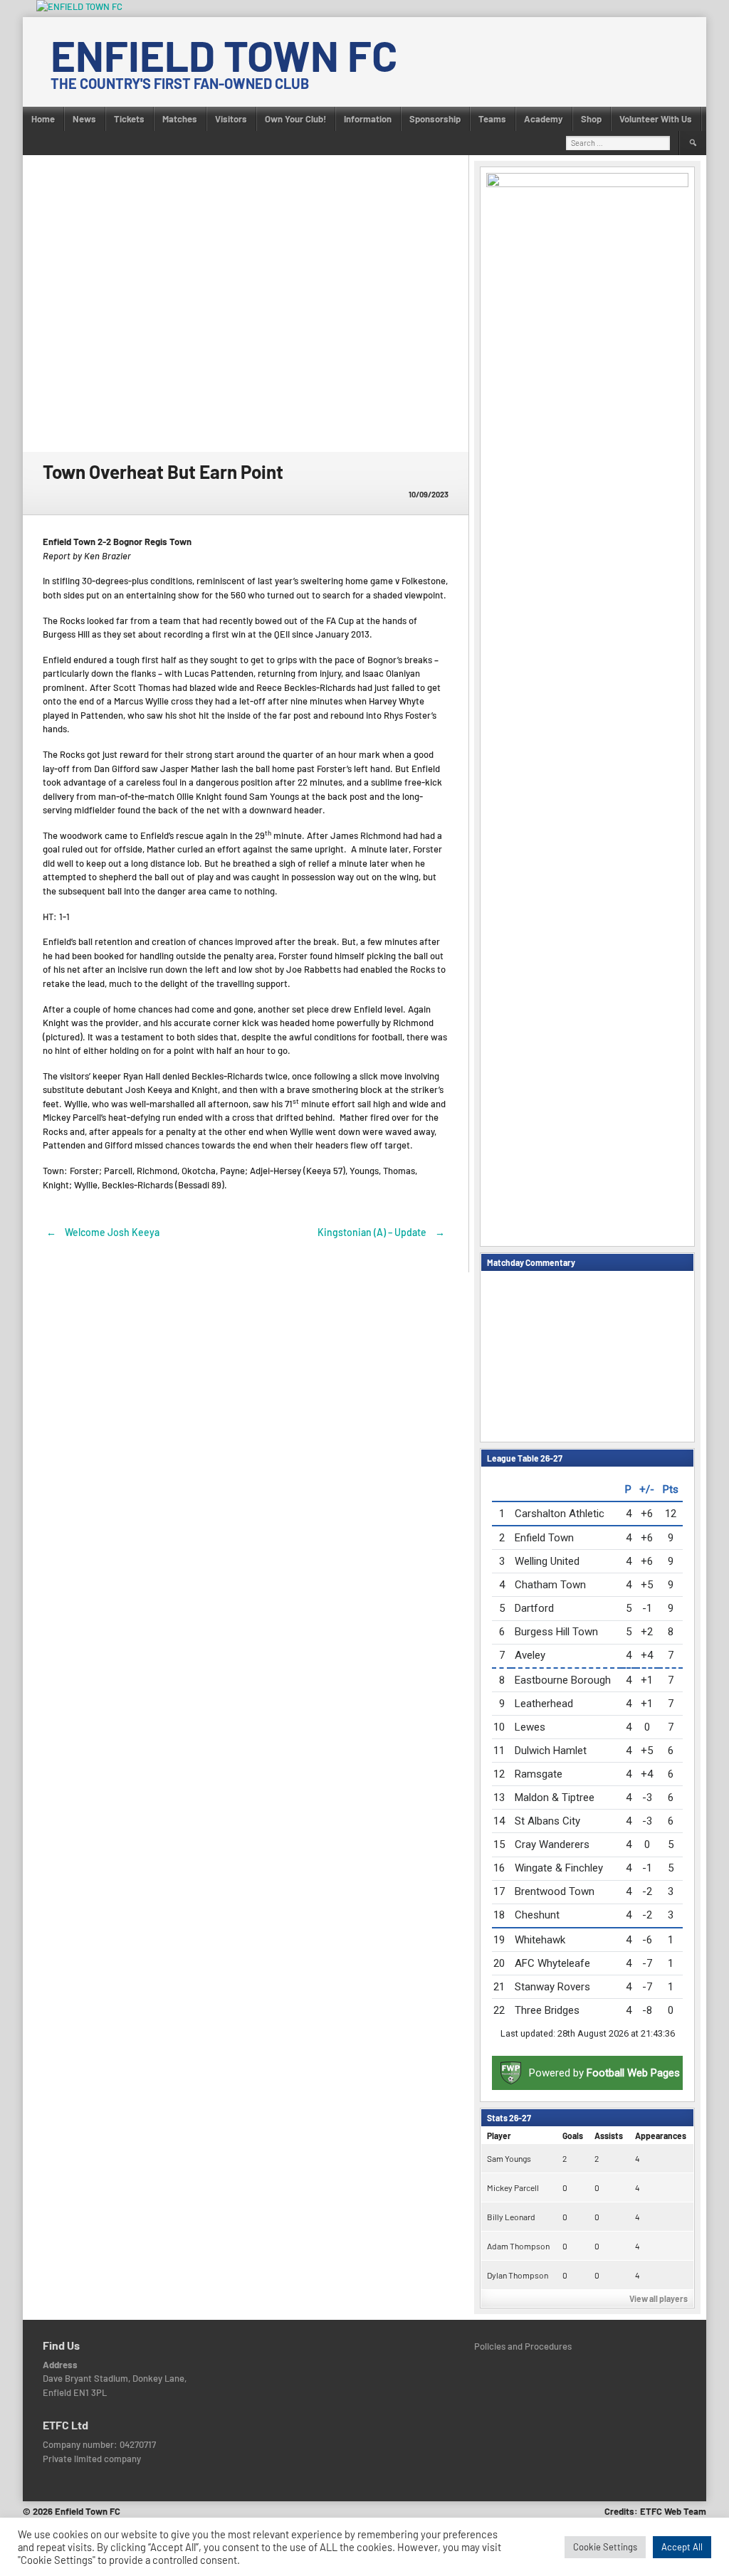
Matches (180, 119)
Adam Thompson (518, 2246)
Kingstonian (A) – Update (381, 1232)
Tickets (129, 119)
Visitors (231, 119)
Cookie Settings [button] (605, 2547)
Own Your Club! (295, 119)
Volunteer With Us (656, 119)
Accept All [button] (682, 2547)
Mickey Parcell (513, 2187)
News (84, 119)
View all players (659, 2298)
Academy (544, 119)
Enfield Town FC (224, 55)
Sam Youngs (509, 2158)
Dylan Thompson (518, 2275)
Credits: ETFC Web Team (655, 2511)
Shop (591, 119)
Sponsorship (435, 119)
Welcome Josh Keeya (103, 1232)
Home (43, 119)
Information (368, 119)
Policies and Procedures (523, 2346)
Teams (492, 119)
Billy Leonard (511, 2217)
